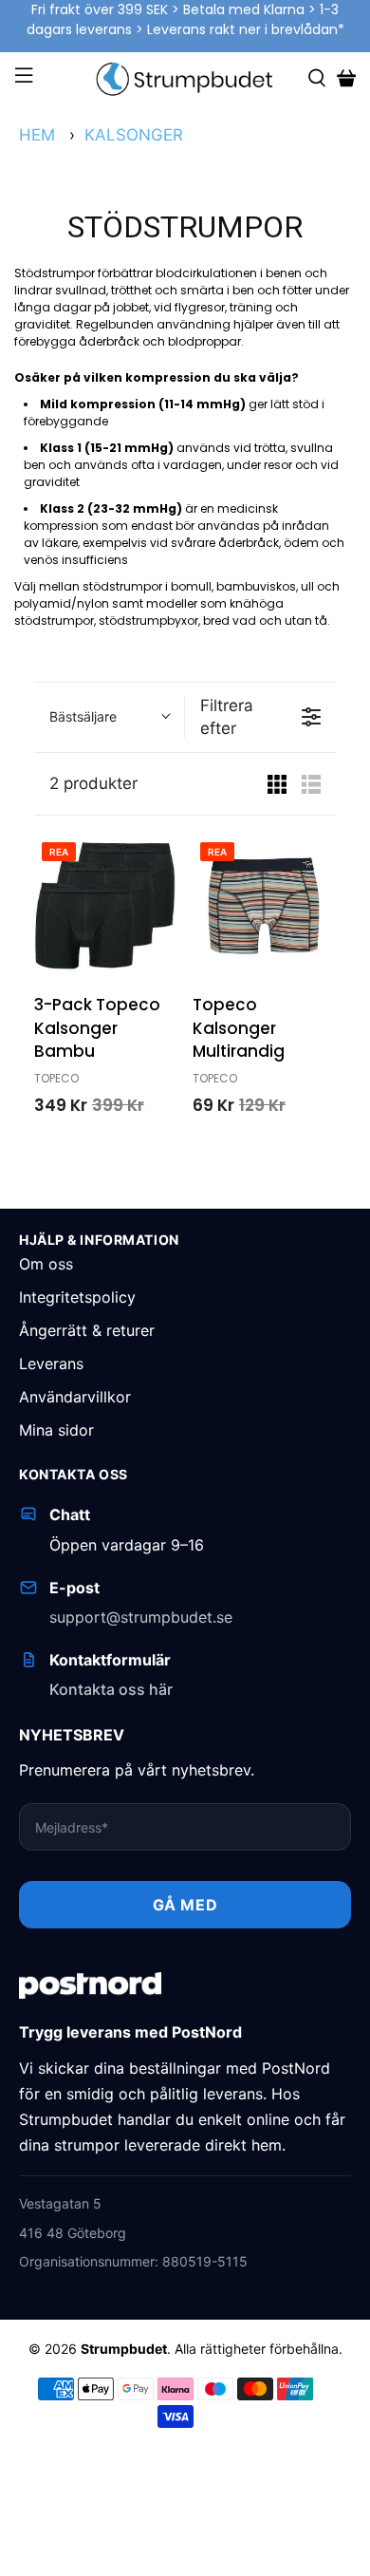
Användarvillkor (75, 1397)
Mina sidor (56, 1430)
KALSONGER (134, 135)
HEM (37, 135)
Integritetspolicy (77, 1297)
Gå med (185, 1905)
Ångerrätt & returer (87, 1330)
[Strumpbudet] (185, 78)
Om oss (46, 1264)
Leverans (51, 1363)
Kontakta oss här (111, 1689)
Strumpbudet (124, 2349)
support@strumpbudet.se (141, 1617)
